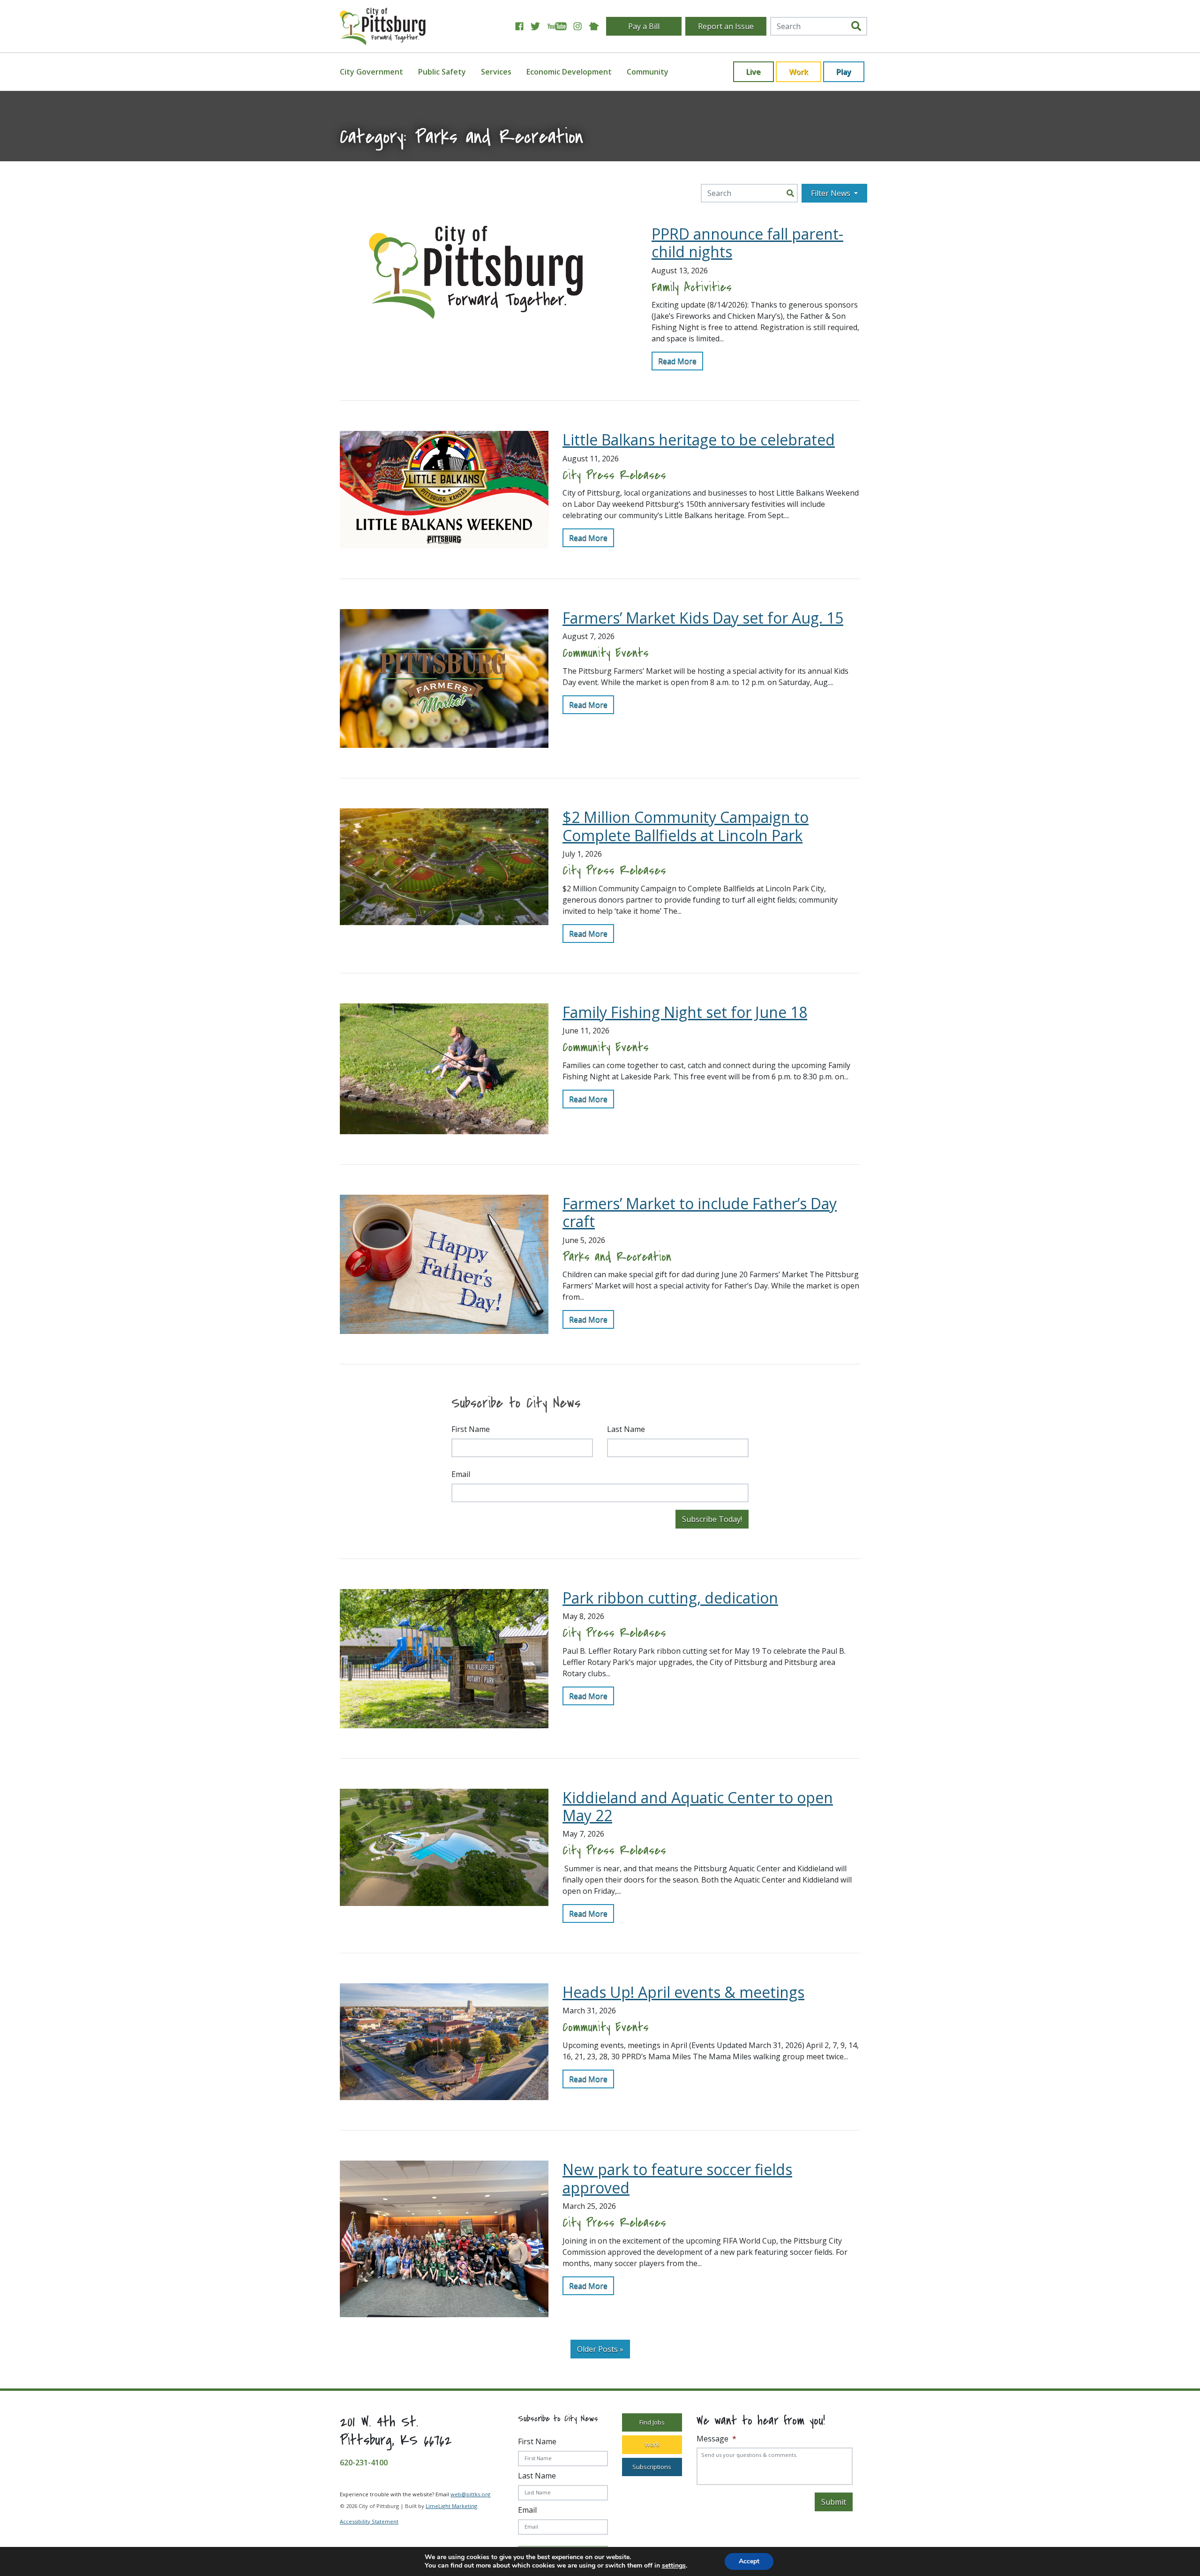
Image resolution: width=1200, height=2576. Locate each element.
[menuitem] (377, 72)
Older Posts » (600, 2349)
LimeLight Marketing (451, 2506)
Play (844, 72)
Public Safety (442, 72)
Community (648, 72)
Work (799, 72)
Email (461, 1474)
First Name (471, 1429)
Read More (677, 361)
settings (674, 2566)
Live (754, 72)
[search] (856, 26)
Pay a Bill (644, 26)
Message (716, 2439)
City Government (371, 72)
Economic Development (569, 72)
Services (496, 72)
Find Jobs (652, 2422)
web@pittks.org (470, 2494)
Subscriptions (652, 2467)
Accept (749, 2561)
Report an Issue (726, 26)
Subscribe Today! (712, 1519)
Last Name (626, 1429)
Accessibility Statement (369, 2521)
